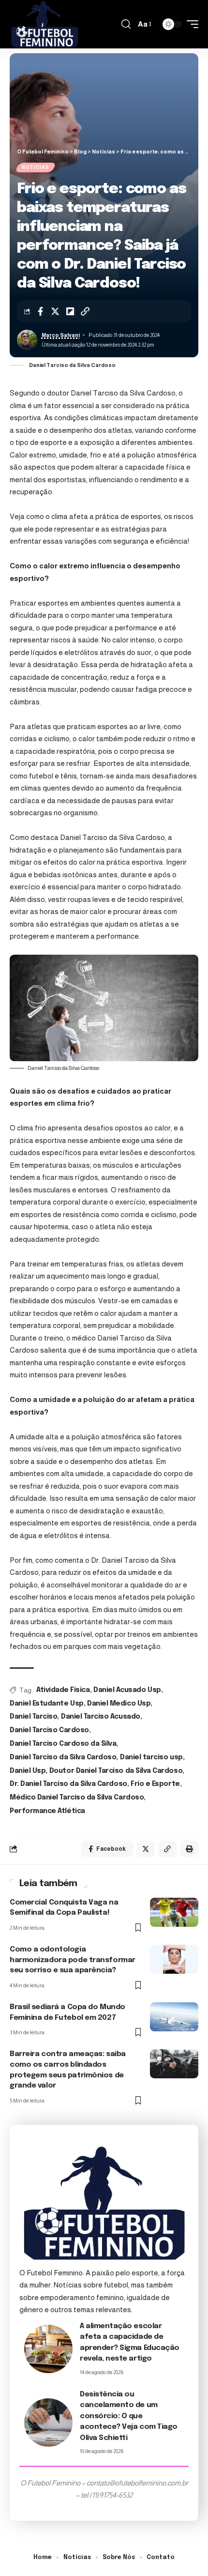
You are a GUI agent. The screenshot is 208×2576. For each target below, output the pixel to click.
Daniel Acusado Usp (127, 1690)
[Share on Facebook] (40, 311)
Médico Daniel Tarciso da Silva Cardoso (77, 1798)
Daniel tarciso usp (151, 1757)
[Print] (189, 1849)
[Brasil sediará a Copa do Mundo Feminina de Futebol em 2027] (174, 2017)
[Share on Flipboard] (70, 311)
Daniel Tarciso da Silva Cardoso (63, 1757)
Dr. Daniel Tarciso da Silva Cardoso (68, 1784)
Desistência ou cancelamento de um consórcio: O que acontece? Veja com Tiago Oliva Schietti (129, 2416)
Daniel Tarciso (33, 1717)
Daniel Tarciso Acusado (101, 1717)
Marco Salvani (61, 335)
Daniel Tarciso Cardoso (49, 1730)
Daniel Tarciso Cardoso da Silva (63, 1744)
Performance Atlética (47, 1811)
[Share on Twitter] (55, 311)
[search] (126, 24)
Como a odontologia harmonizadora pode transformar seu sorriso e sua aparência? (73, 1960)
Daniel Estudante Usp (47, 1704)
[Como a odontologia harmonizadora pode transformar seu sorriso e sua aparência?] (174, 1959)
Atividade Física (63, 1690)
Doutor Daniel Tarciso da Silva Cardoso (116, 1771)
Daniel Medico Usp (119, 1704)
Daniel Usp (28, 1771)
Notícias (36, 167)
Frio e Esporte (155, 1784)
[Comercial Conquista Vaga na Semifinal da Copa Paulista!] (174, 1912)
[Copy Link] (85, 311)
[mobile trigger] (190, 24)
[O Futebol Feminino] (45, 24)
